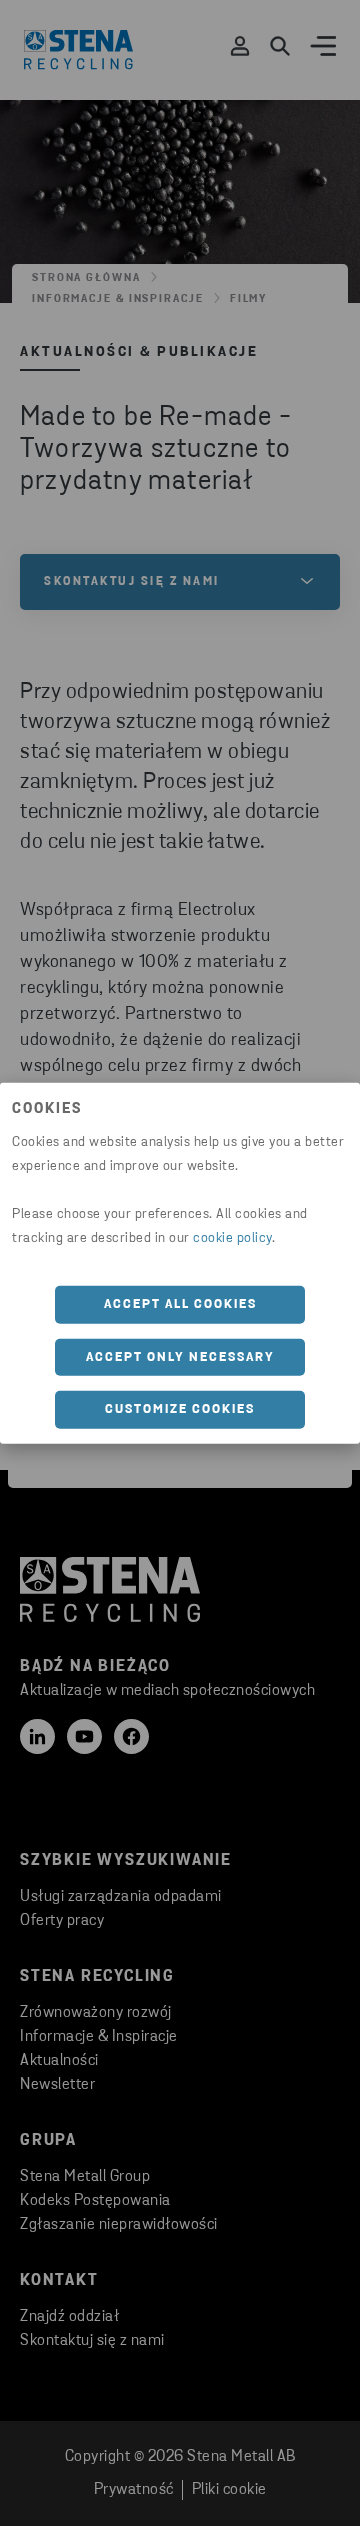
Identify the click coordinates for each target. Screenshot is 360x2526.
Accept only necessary (180, 1356)
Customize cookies (180, 1409)
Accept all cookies (180, 1304)
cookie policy (232, 1238)
